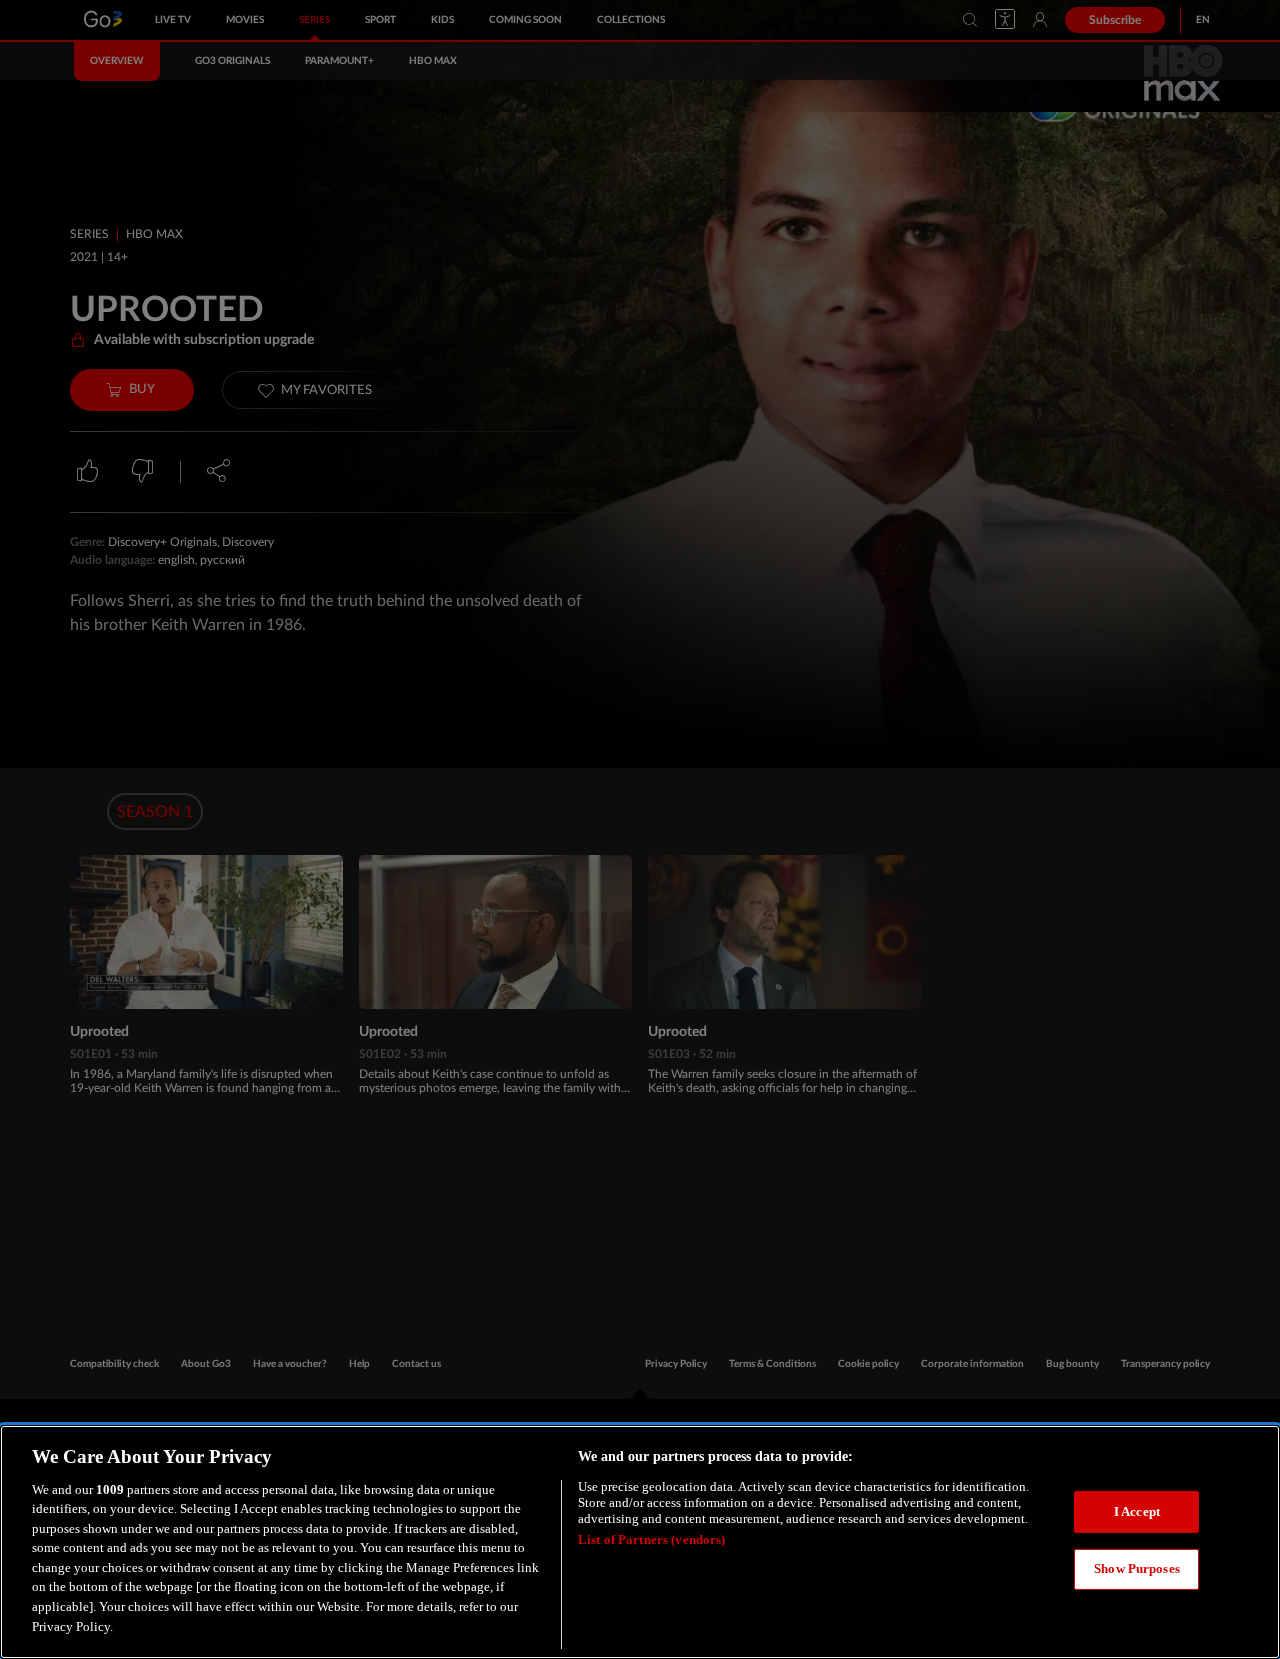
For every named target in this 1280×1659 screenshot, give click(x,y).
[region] (640, 1542)
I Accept (1137, 1511)
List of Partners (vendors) (651, 1539)
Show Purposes (1137, 1568)
